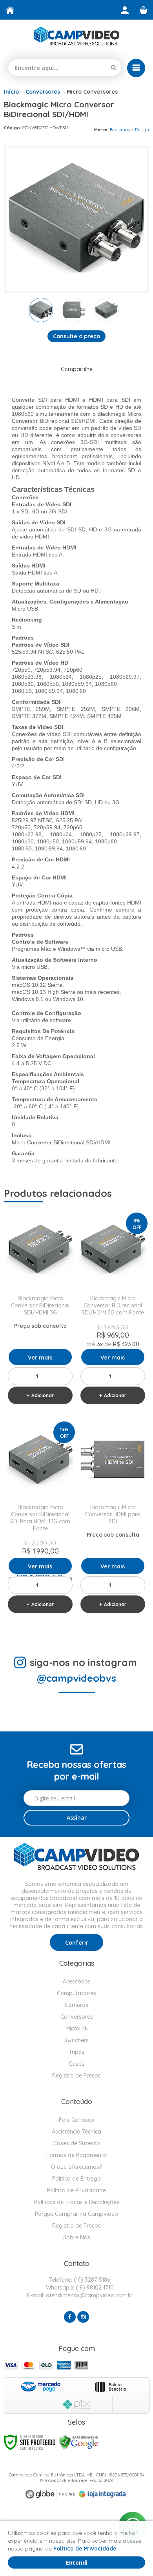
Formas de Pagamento (76, 2155)
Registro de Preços (76, 2076)
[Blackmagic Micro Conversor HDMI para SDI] (113, 1519)
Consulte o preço (76, 336)
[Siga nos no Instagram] (83, 2317)
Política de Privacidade (76, 2190)
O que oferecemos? (76, 2167)
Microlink (77, 2029)
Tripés (76, 2052)
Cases (76, 2064)
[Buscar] (114, 67)
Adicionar (43, 1395)
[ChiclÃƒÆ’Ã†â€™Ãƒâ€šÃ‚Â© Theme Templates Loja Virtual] (50, 2494)
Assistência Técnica (76, 2132)
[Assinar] (76, 1818)
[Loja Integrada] (102, 2494)
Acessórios (77, 1981)
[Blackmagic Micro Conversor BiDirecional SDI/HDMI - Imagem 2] (74, 310)
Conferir (77, 1943)
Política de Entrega (76, 2179)
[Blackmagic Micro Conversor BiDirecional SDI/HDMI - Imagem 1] (41, 310)
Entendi (77, 2562)
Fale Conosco (76, 2120)
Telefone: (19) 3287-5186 (79, 2280)
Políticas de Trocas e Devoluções (77, 2202)
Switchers (76, 2040)
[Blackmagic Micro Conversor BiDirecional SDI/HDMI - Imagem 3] (107, 310)
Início (11, 92)
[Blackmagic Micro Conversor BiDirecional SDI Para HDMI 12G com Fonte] (40, 1519)
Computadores (76, 1993)
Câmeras (76, 2005)
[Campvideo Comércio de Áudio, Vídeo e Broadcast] (76, 36)
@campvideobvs (76, 1678)
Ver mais (40, 1358)
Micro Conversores (92, 92)
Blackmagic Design (129, 130)
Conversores (43, 92)
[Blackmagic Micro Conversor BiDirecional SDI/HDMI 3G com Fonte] (113, 1310)
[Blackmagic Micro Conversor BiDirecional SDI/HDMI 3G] (40, 1310)
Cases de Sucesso (77, 2143)
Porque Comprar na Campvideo (76, 2214)
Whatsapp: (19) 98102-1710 (79, 2288)
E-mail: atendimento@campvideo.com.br (79, 2295)
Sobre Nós (77, 2237)
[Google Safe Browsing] (79, 2442)
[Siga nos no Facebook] (70, 2317)
